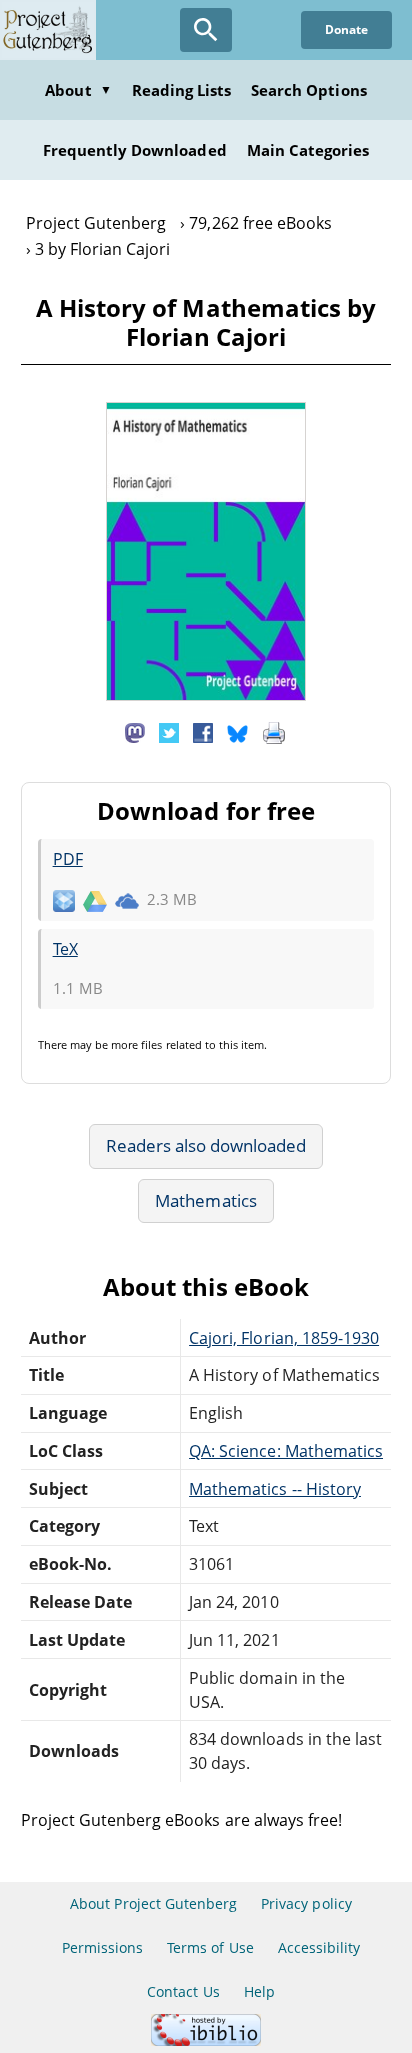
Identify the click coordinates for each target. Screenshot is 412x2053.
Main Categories (308, 150)
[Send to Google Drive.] (95, 900)
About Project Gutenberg (153, 1903)
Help (259, 1991)
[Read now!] (206, 695)
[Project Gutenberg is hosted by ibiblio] (206, 2040)
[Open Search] (206, 30)
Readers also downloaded (206, 1145)
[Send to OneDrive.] (127, 900)
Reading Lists (182, 90)
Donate (346, 29)
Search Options (309, 90)
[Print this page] (274, 732)
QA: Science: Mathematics (286, 1451)
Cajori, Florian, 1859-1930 (284, 1338)
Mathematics (205, 1200)
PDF (68, 859)
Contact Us (183, 1991)
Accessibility (319, 1947)
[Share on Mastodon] (135, 732)
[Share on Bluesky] (238, 732)
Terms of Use (210, 1947)
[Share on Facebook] (203, 732)
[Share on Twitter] (169, 732)
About (78, 90)
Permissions (102, 1947)
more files (136, 1044)
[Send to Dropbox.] (64, 900)
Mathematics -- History (275, 1489)
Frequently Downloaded (135, 150)
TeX (65, 949)
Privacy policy (306, 1903)
